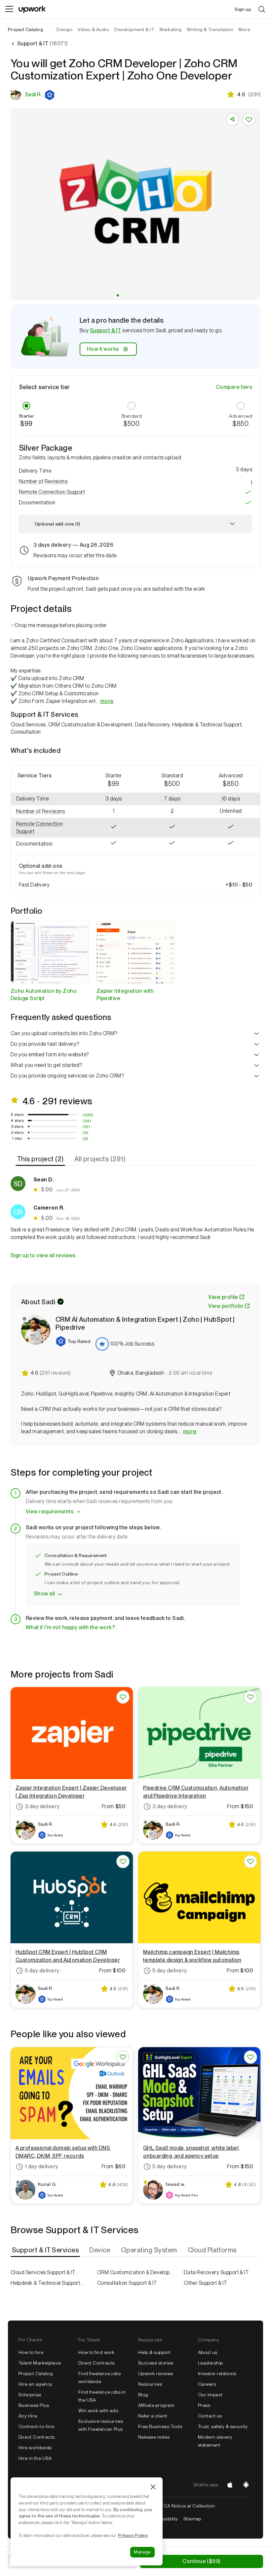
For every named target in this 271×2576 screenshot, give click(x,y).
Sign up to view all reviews (43, 1255)
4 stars (17, 1121)
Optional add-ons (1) (57, 524)
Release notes (154, 2437)
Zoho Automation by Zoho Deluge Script (44, 995)
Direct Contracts (37, 2437)
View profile (223, 1297)
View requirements (50, 1512)
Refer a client (153, 2416)
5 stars (17, 1115)
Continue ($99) (201, 2561)
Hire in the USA (35, 2458)
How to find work (97, 2352)
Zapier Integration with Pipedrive (125, 995)
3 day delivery (42, 1806)
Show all (44, 1594)
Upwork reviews (156, 2373)
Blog (143, 2395)
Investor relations (217, 2373)
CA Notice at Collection (189, 2506)
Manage (142, 2552)
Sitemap (192, 2519)
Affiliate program (156, 2405)
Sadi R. (33, 94)
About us (208, 2352)
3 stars (17, 1127)
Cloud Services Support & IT (43, 2272)
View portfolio (226, 1306)
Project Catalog (25, 29)
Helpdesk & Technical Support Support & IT (49, 2283)
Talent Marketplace (40, 2363)
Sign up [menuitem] (243, 9)
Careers (207, 2384)
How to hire (31, 2352)
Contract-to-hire (37, 2426)
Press (204, 2405)
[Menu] (9, 9)
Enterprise (30, 2395)
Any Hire (28, 2416)
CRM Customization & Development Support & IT (135, 2272)
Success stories (156, 2363)
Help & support (155, 2352)
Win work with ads (98, 2411)
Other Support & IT (206, 2283)
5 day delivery (42, 1971)
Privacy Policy (133, 2535)
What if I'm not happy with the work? (70, 1627)
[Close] (153, 2487)
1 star (17, 1138)
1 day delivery (42, 2166)
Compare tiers (234, 387)
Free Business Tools (160, 2426)
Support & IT (106, 330)
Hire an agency (36, 2384)
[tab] (41, 1159)
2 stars (17, 1132)
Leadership (211, 2363)
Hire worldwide (35, 2448)
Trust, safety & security (223, 2426)
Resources (150, 2384)
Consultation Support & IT (127, 2283)
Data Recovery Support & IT (216, 2272)
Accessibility (164, 2519)
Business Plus (34, 2405)
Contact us (210, 2416)
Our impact (210, 2395)
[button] (50, 95)
